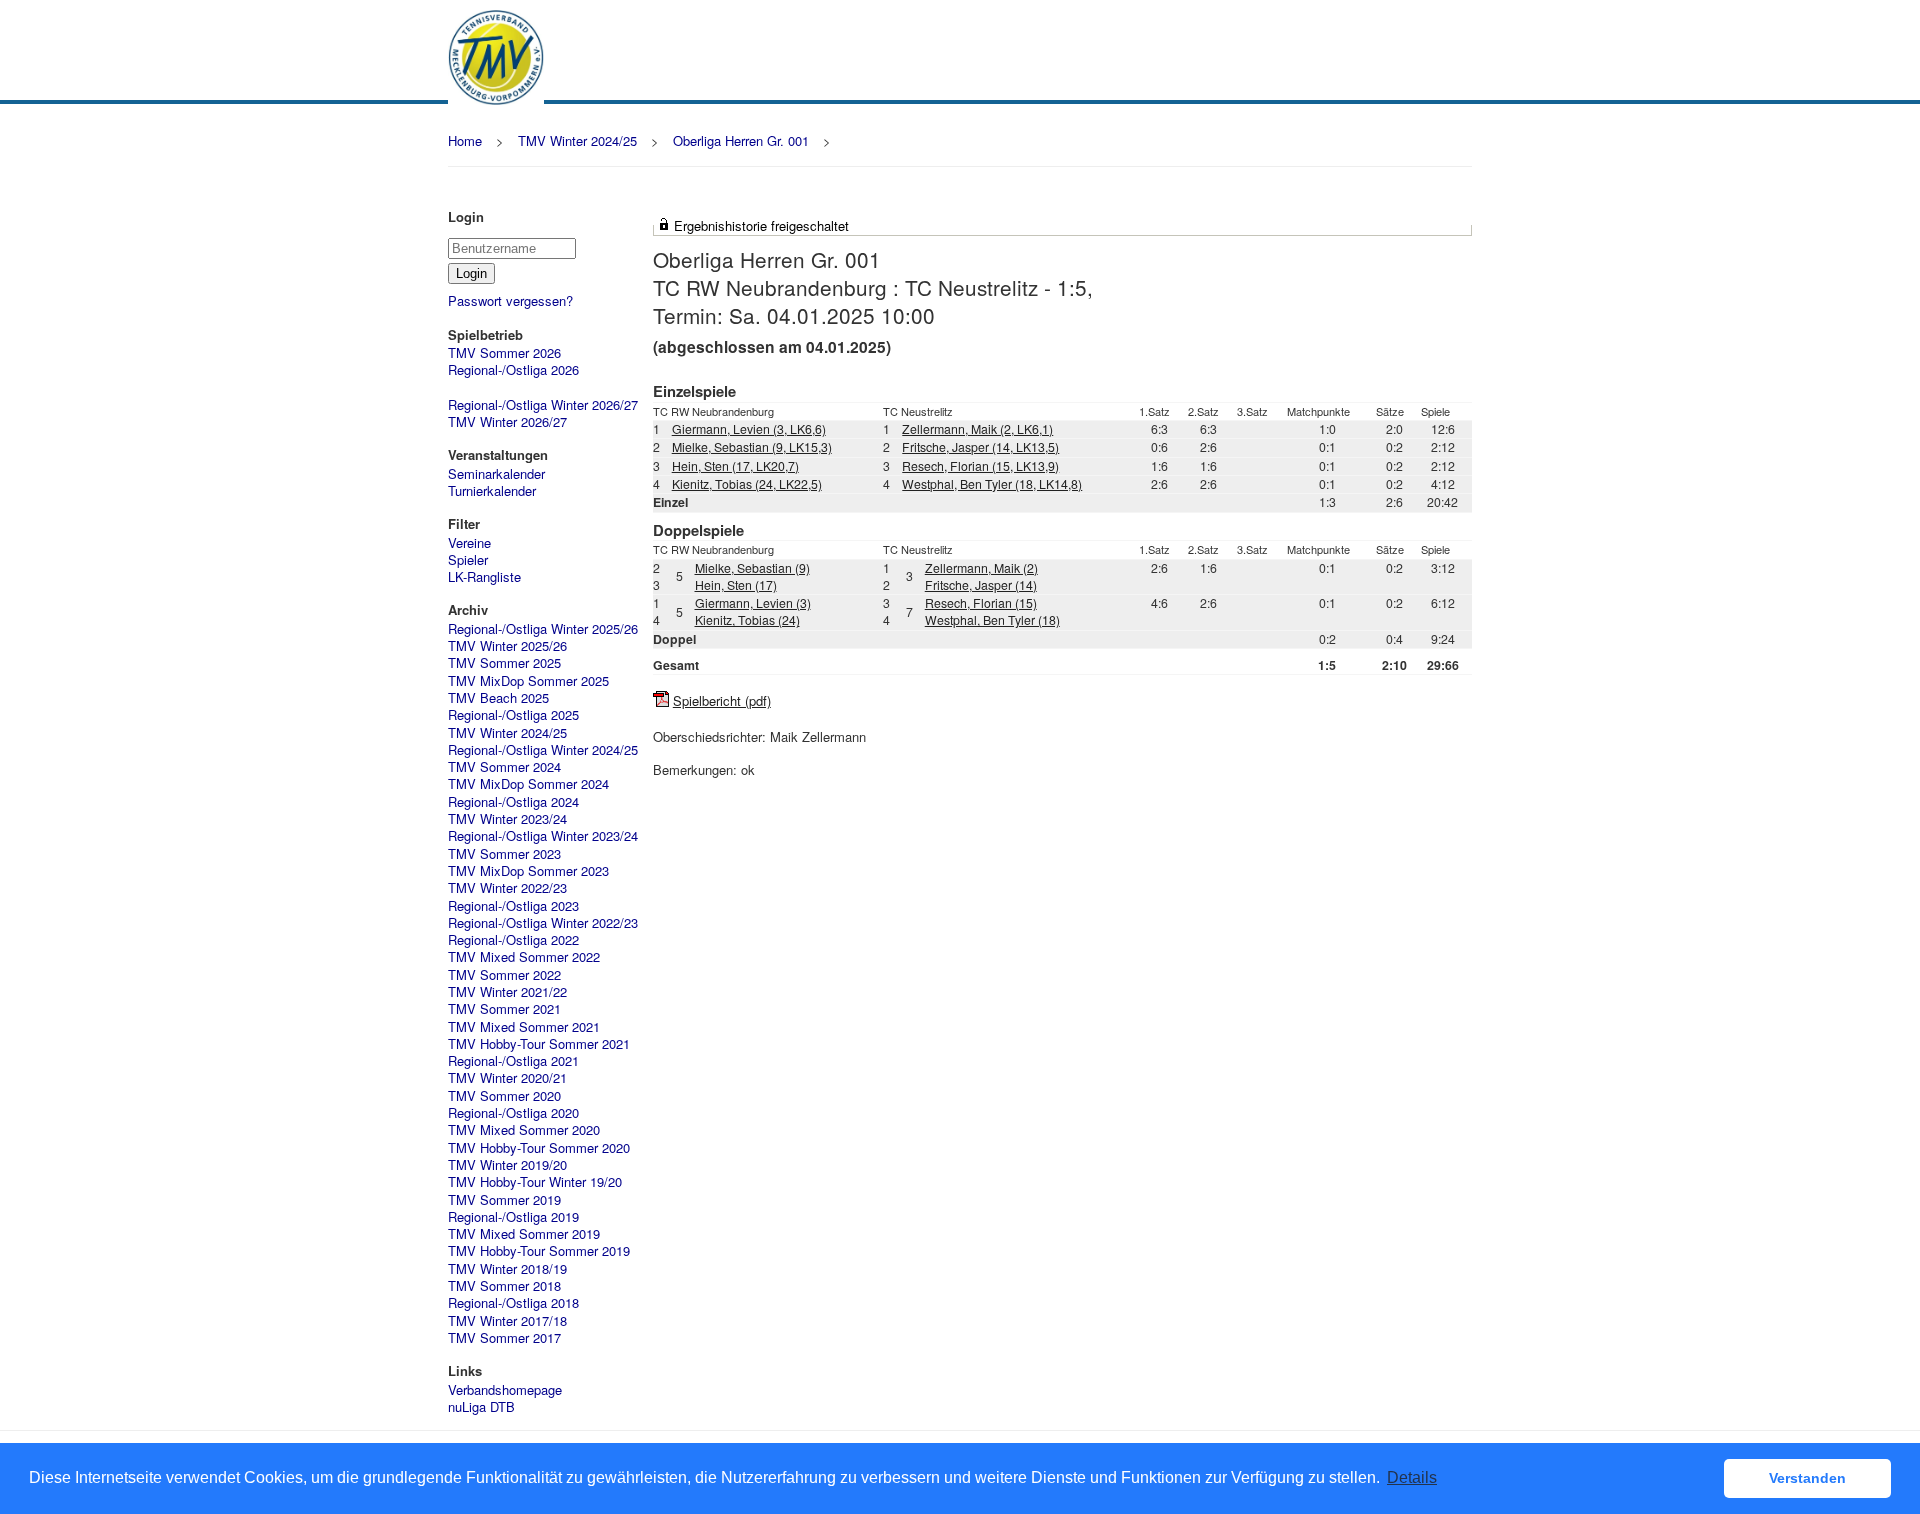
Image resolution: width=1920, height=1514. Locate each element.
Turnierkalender (492, 490)
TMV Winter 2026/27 (507, 421)
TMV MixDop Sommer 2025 (528, 680)
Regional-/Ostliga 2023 (513, 905)
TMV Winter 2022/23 (507, 887)
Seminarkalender (496, 473)
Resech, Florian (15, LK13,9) (980, 466)
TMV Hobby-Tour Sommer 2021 (539, 1043)
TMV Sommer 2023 (504, 853)
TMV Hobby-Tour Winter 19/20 (535, 1181)
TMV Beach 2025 (498, 697)
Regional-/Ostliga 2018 (513, 1302)
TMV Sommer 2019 (504, 1199)
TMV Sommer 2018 (504, 1285)
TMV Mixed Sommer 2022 (524, 956)
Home (465, 140)
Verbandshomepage (505, 1389)
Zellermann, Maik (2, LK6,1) (977, 429)
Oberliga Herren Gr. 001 (741, 140)
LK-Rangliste (484, 576)
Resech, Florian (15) (981, 603)
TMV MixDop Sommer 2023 (528, 870)
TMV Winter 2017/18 (507, 1320)
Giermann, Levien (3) (753, 603)
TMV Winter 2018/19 (507, 1268)
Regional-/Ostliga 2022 (513, 939)
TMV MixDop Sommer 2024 (528, 783)
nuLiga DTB (481, 1406)
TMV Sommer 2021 (504, 1008)
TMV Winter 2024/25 (577, 140)
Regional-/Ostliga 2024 (513, 801)
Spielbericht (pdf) (722, 700)
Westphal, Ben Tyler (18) (992, 620)
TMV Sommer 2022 (504, 974)
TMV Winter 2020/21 (507, 1077)
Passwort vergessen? (510, 300)
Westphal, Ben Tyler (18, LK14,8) (992, 484)
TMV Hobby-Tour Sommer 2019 (539, 1250)
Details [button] (1412, 1477)
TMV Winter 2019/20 (507, 1164)
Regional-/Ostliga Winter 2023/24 (543, 835)
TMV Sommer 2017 (504, 1337)
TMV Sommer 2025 (504, 662)
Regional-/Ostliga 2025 (513, 714)
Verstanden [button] (1807, 1478)
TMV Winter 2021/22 (507, 991)
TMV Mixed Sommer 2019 (524, 1233)
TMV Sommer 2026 (504, 352)
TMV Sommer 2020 (504, 1095)
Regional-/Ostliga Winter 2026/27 (543, 404)
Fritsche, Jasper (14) (981, 585)
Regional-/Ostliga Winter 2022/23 (543, 922)
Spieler (468, 559)
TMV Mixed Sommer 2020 (524, 1129)
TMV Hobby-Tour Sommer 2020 (539, 1147)
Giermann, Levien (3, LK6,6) (749, 429)
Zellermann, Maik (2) (981, 568)
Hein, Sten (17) (736, 585)
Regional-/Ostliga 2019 (513, 1216)
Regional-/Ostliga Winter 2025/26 (543, 628)
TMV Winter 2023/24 (507, 818)
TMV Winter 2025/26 (507, 645)
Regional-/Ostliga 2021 (513, 1060)
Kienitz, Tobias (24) (747, 620)
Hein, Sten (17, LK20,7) (735, 466)
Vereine (469, 542)
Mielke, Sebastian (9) (752, 568)
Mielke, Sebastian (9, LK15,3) (752, 447)
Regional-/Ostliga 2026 (513, 369)
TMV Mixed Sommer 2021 (524, 1026)
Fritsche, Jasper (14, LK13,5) (980, 447)
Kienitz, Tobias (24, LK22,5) (747, 484)
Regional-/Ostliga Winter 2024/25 (543, 749)
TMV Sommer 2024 (504, 766)
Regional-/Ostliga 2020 (513, 1112)
